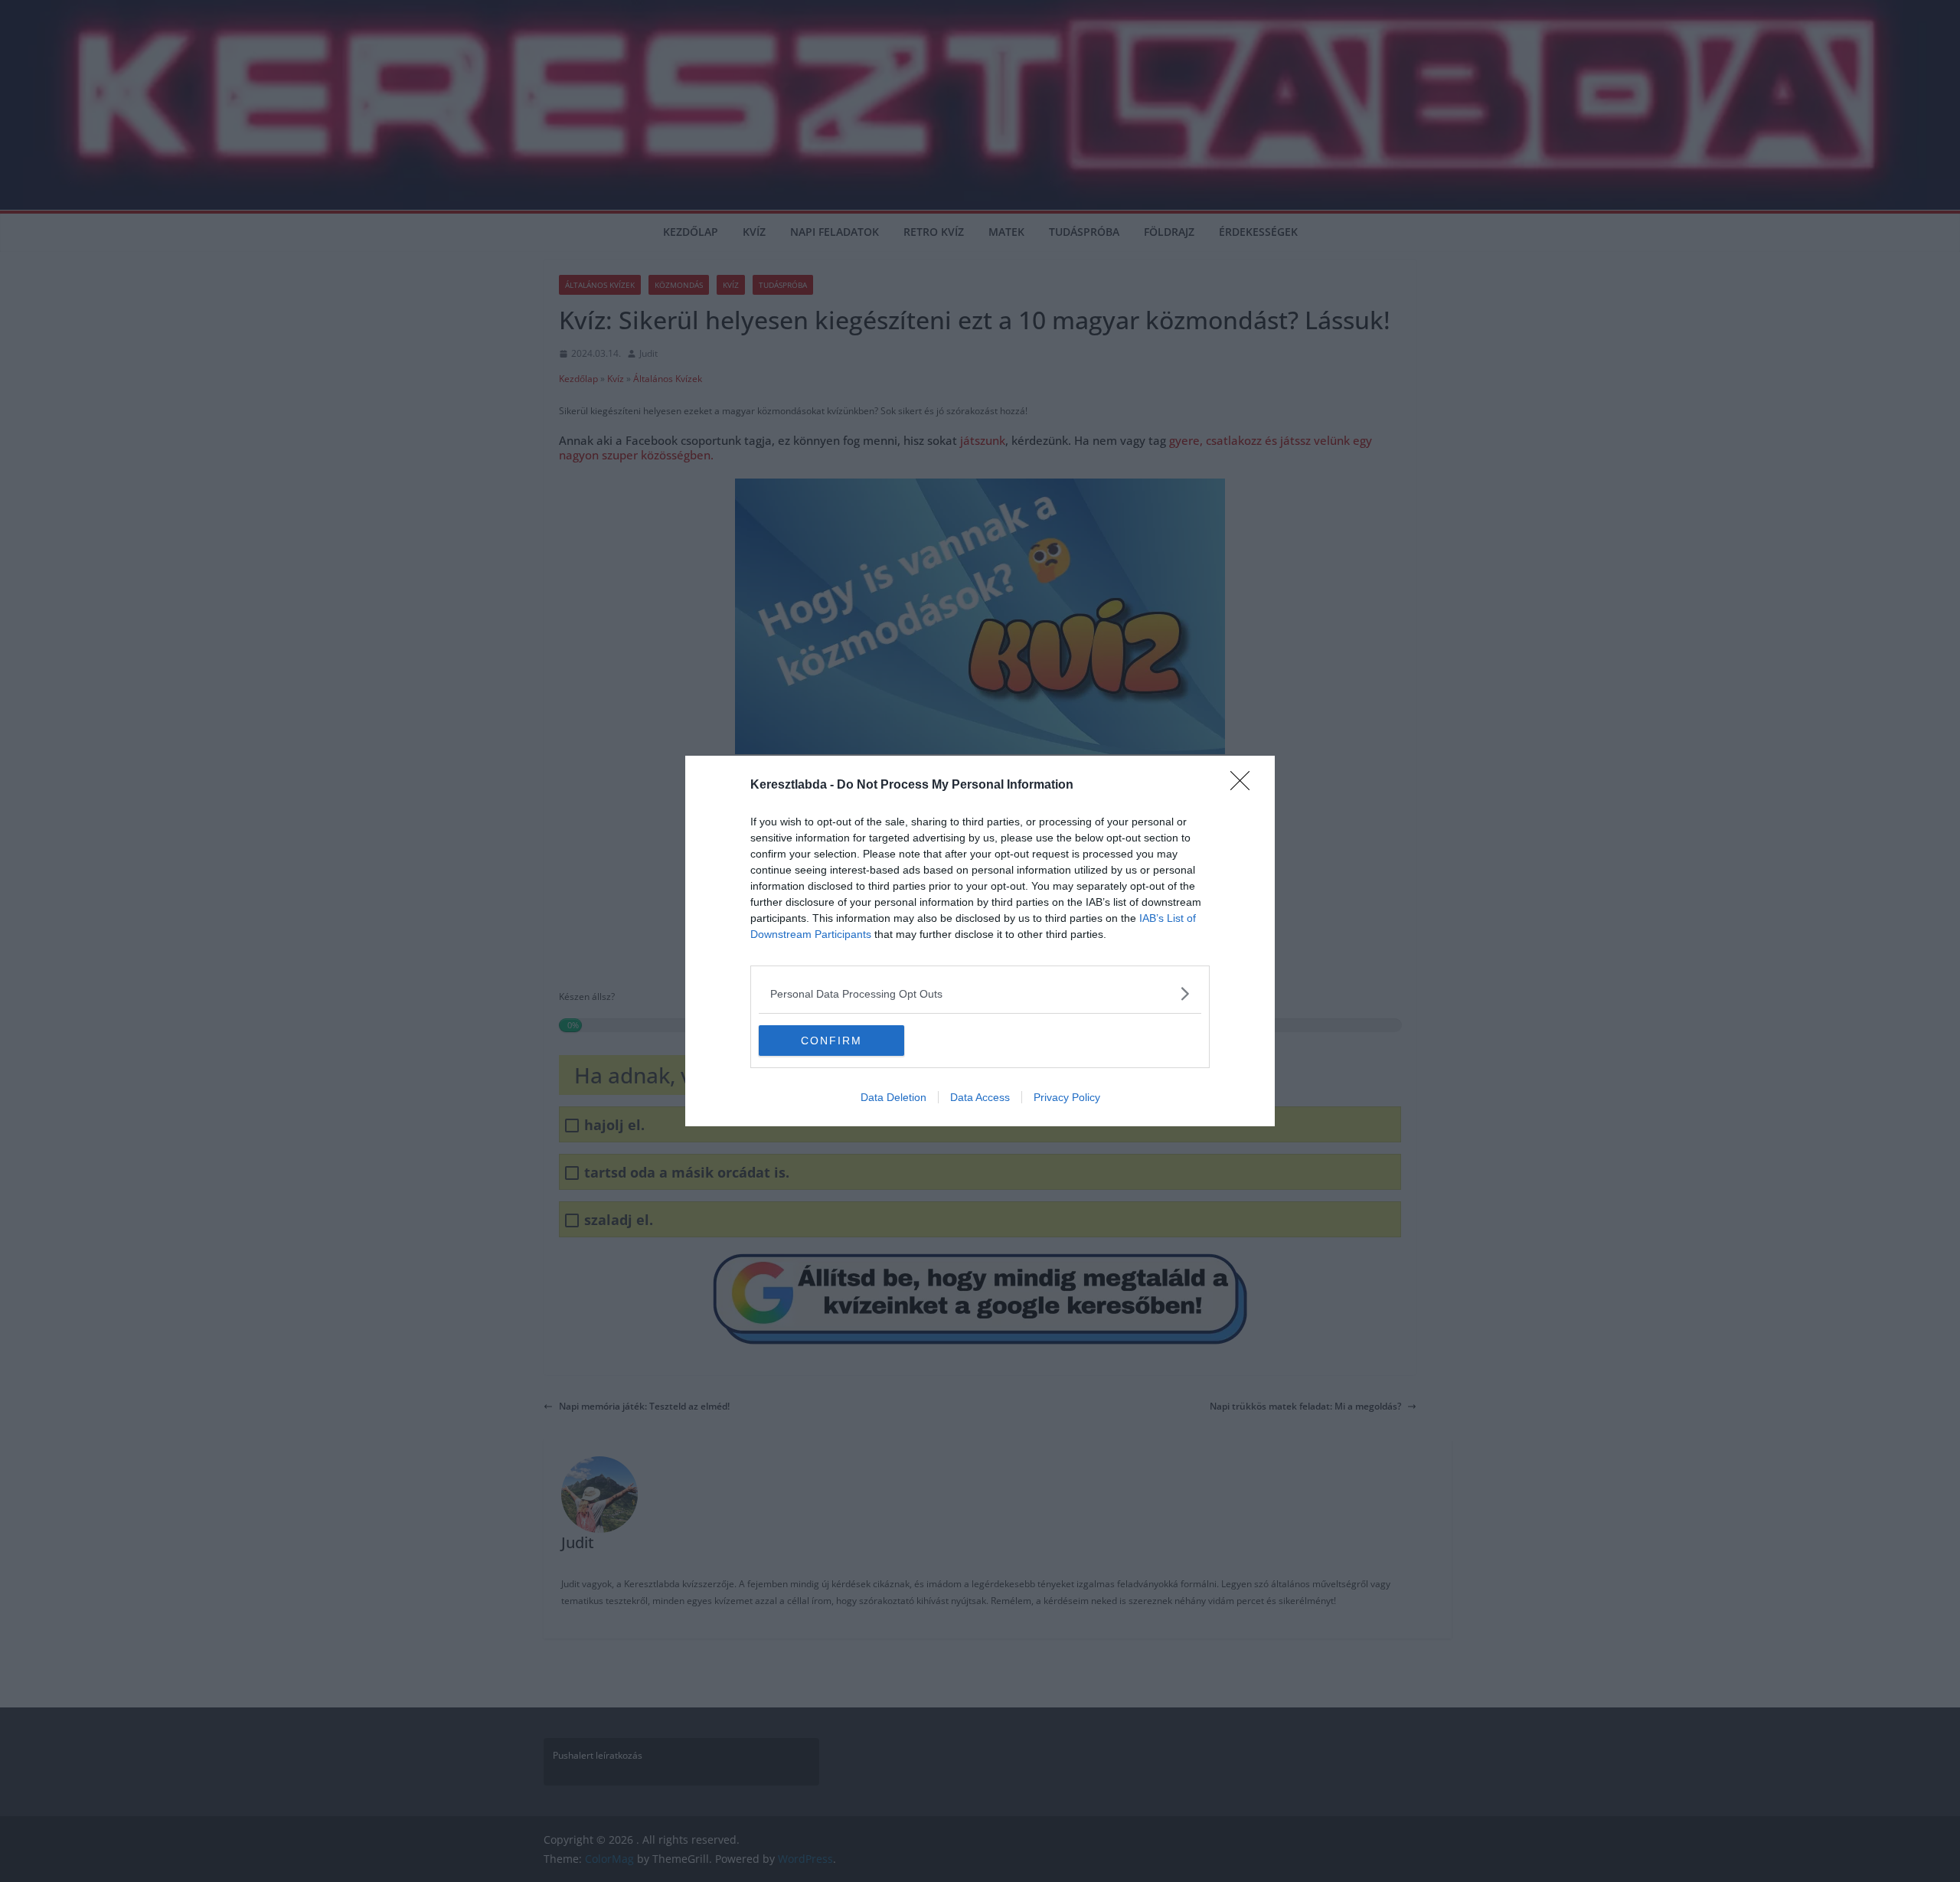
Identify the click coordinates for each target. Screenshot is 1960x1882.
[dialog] (980, 941)
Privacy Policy (1067, 1097)
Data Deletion (893, 1097)
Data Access (980, 1097)
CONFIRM (831, 1041)
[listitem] (980, 993)
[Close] (1245, 786)
